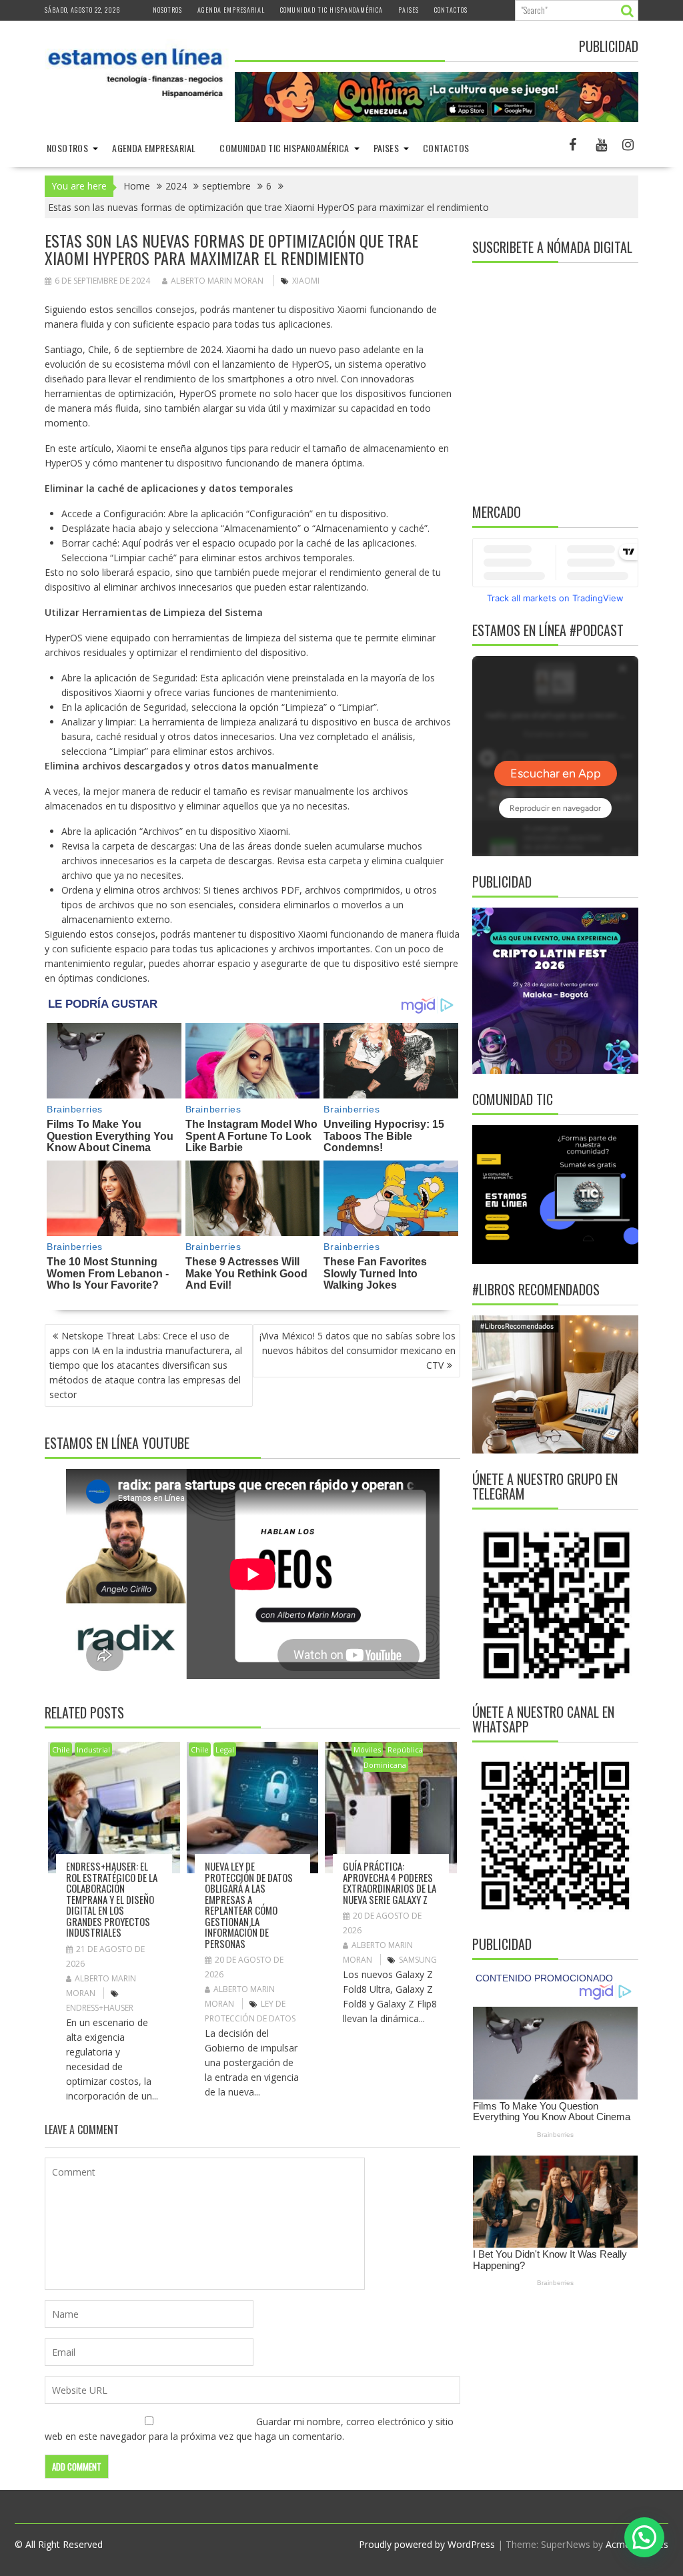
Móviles (367, 1749)
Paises (409, 10)
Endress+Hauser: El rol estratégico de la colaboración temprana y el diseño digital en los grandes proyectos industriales (112, 1899)
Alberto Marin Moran (217, 281)
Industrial (93, 1749)
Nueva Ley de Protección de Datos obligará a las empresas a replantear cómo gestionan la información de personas (249, 1905)
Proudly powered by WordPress (427, 2544)
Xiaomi (306, 281)
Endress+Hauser (100, 2008)
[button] (644, 2537)
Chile (61, 1749)
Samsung (418, 1960)
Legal (225, 1749)
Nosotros (167, 10)
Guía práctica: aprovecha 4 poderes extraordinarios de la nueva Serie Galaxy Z (390, 1883)
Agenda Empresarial (231, 10)
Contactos (451, 10)
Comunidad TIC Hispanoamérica (331, 10)
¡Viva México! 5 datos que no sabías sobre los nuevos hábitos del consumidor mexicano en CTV (358, 1350)
